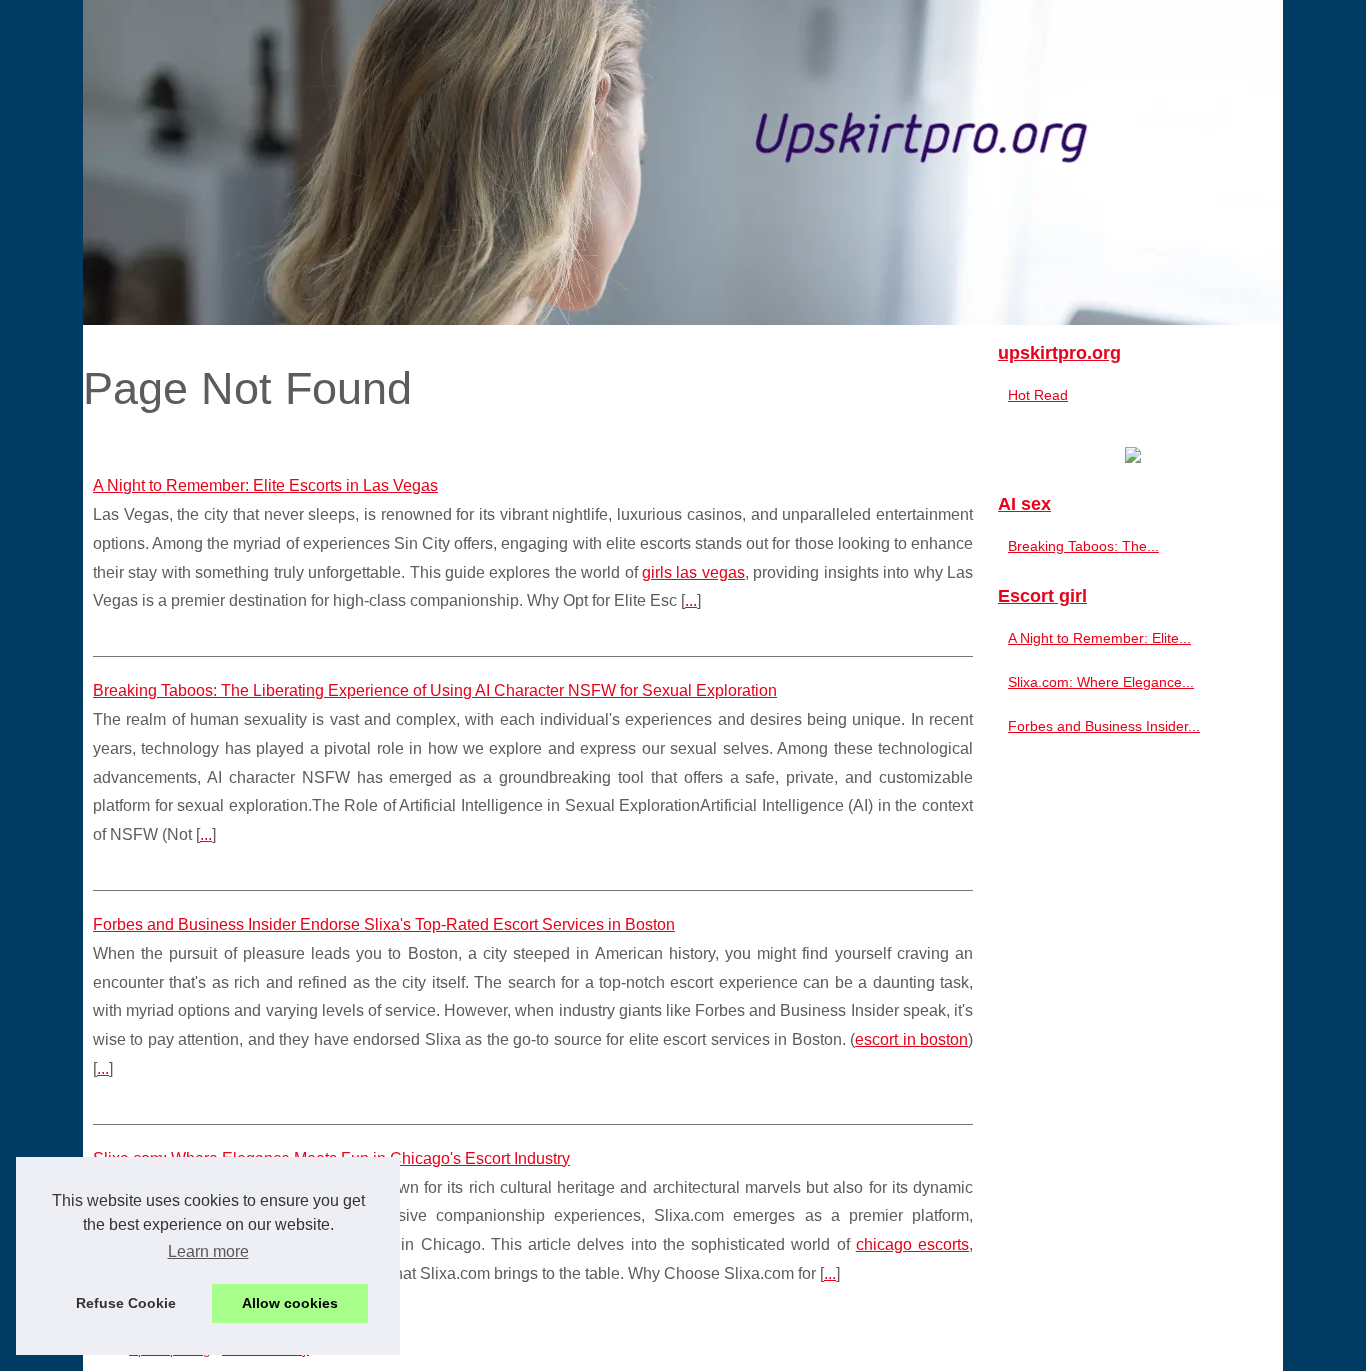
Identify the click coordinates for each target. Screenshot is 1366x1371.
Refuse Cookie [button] (126, 1303)
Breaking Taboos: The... (1083, 546)
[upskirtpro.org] (683, 162)
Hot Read (1038, 395)
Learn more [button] (208, 1251)
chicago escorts (912, 1244)
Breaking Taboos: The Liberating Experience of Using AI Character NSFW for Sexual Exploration (435, 690)
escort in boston (911, 1039)
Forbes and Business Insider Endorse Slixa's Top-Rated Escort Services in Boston (384, 924)
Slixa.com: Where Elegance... (1101, 682)
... (691, 600)
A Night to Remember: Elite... (1099, 638)
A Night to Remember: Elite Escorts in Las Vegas (265, 485)
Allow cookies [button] (290, 1303)
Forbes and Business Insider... (1104, 726)
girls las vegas (693, 572)
